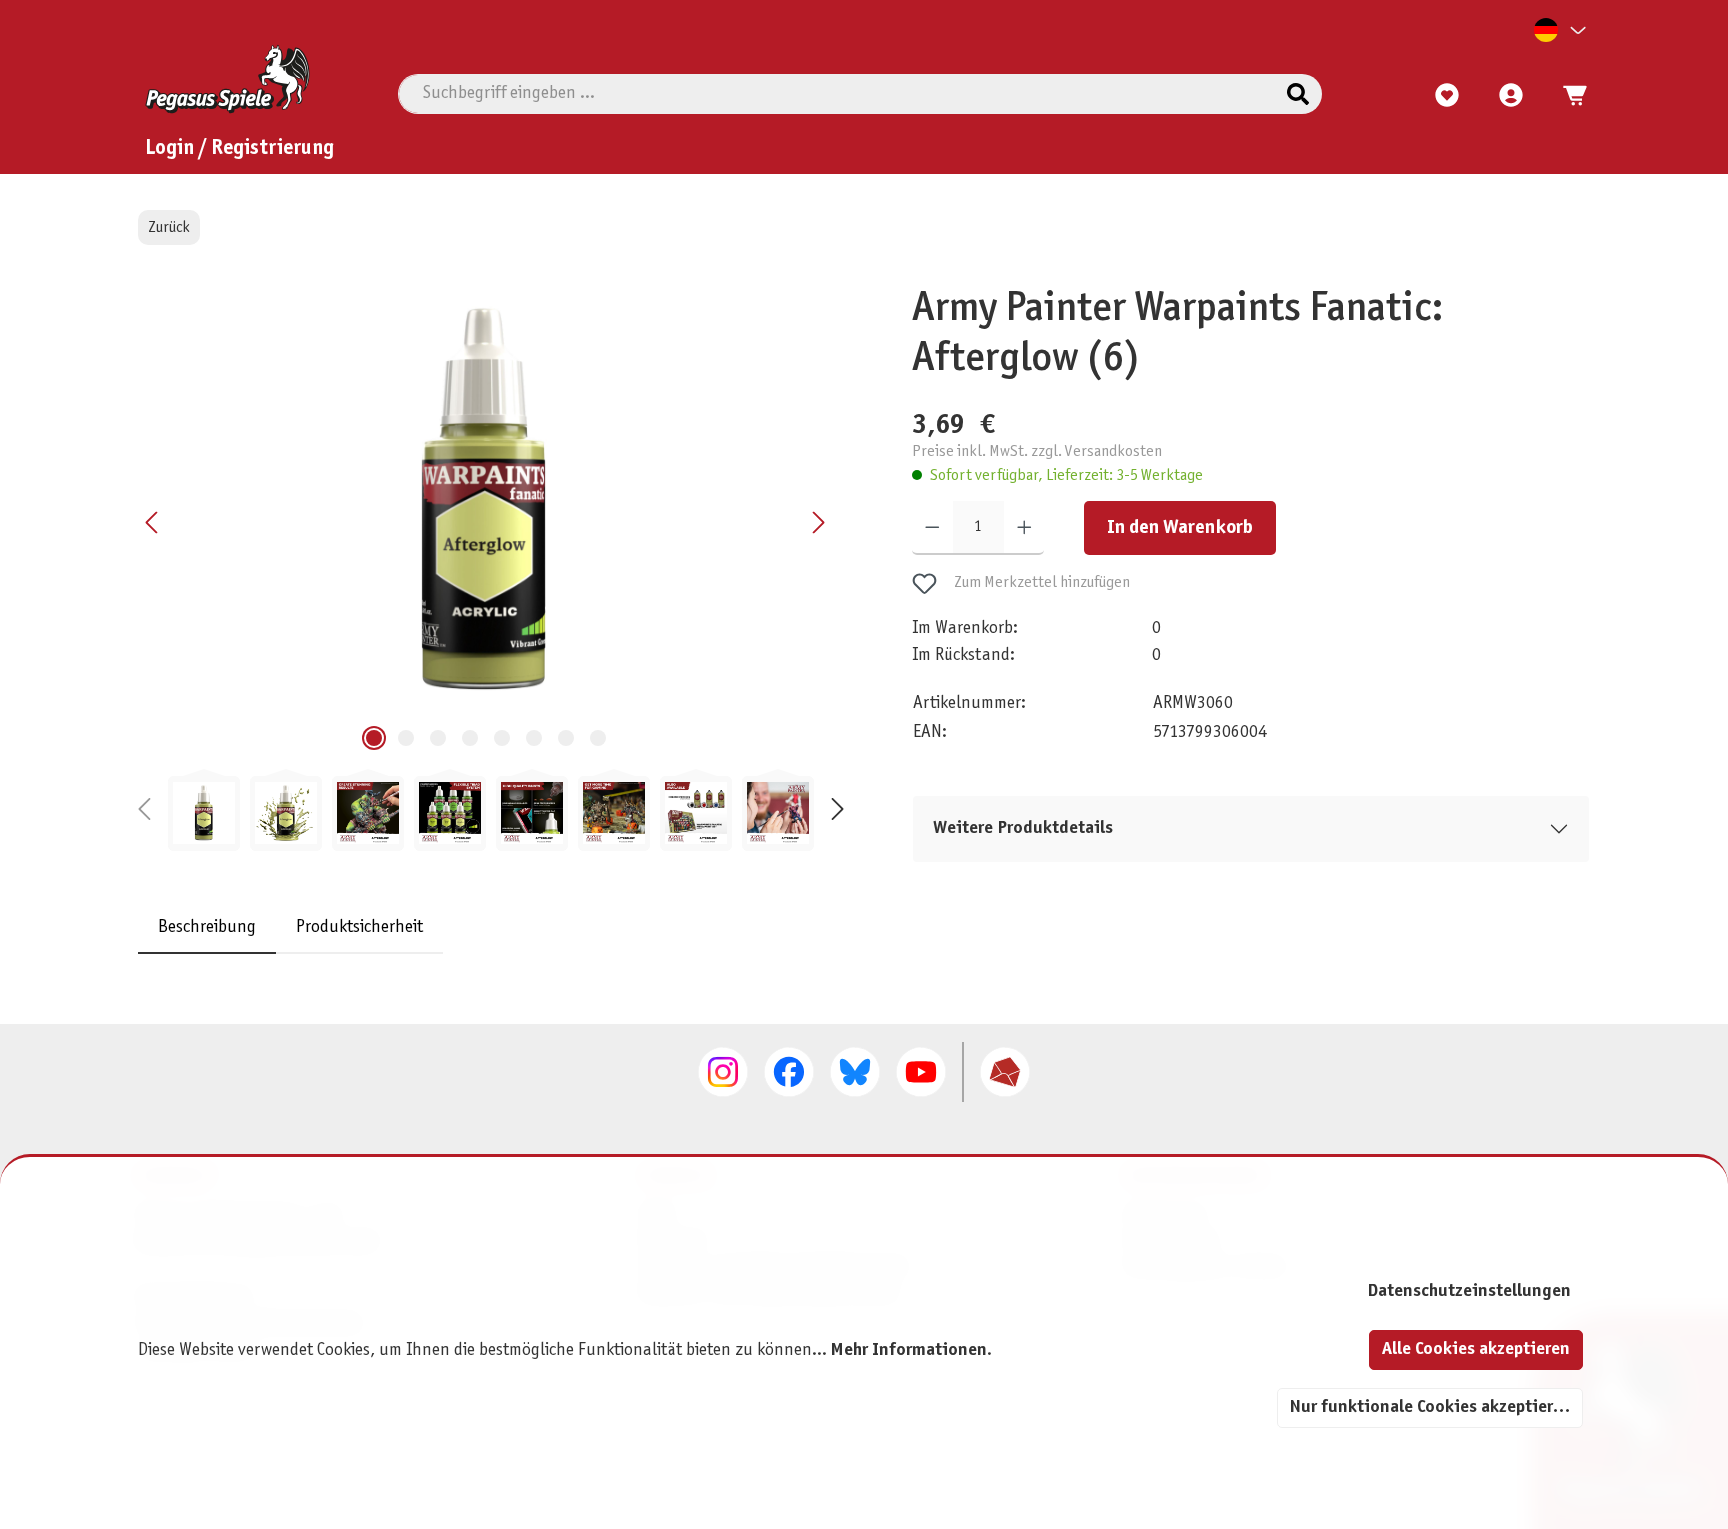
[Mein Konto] (1511, 96)
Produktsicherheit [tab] (359, 927)
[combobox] (836, 94)
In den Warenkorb (1180, 528)
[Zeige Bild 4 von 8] (470, 738)
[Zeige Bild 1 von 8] (374, 738)
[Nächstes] (818, 522)
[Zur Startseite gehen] (227, 79)
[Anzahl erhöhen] (1024, 528)
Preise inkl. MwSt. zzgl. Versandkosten (1037, 450)
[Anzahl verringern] (932, 528)
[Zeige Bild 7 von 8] (566, 738)
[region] (491, 568)
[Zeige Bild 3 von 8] (438, 738)
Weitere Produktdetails (1023, 828)
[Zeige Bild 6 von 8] (534, 738)
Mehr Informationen (909, 1350)
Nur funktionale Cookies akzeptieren (1431, 1407)
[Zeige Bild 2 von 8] (406, 738)
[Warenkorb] (1569, 96)
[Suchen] (1298, 94)
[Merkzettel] (1447, 96)
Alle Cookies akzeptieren (1476, 1349)
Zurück (169, 227)
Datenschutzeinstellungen (1469, 1291)
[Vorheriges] (153, 522)
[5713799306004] (486, 500)
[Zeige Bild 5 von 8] (502, 738)
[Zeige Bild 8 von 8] (598, 738)
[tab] (207, 927)
